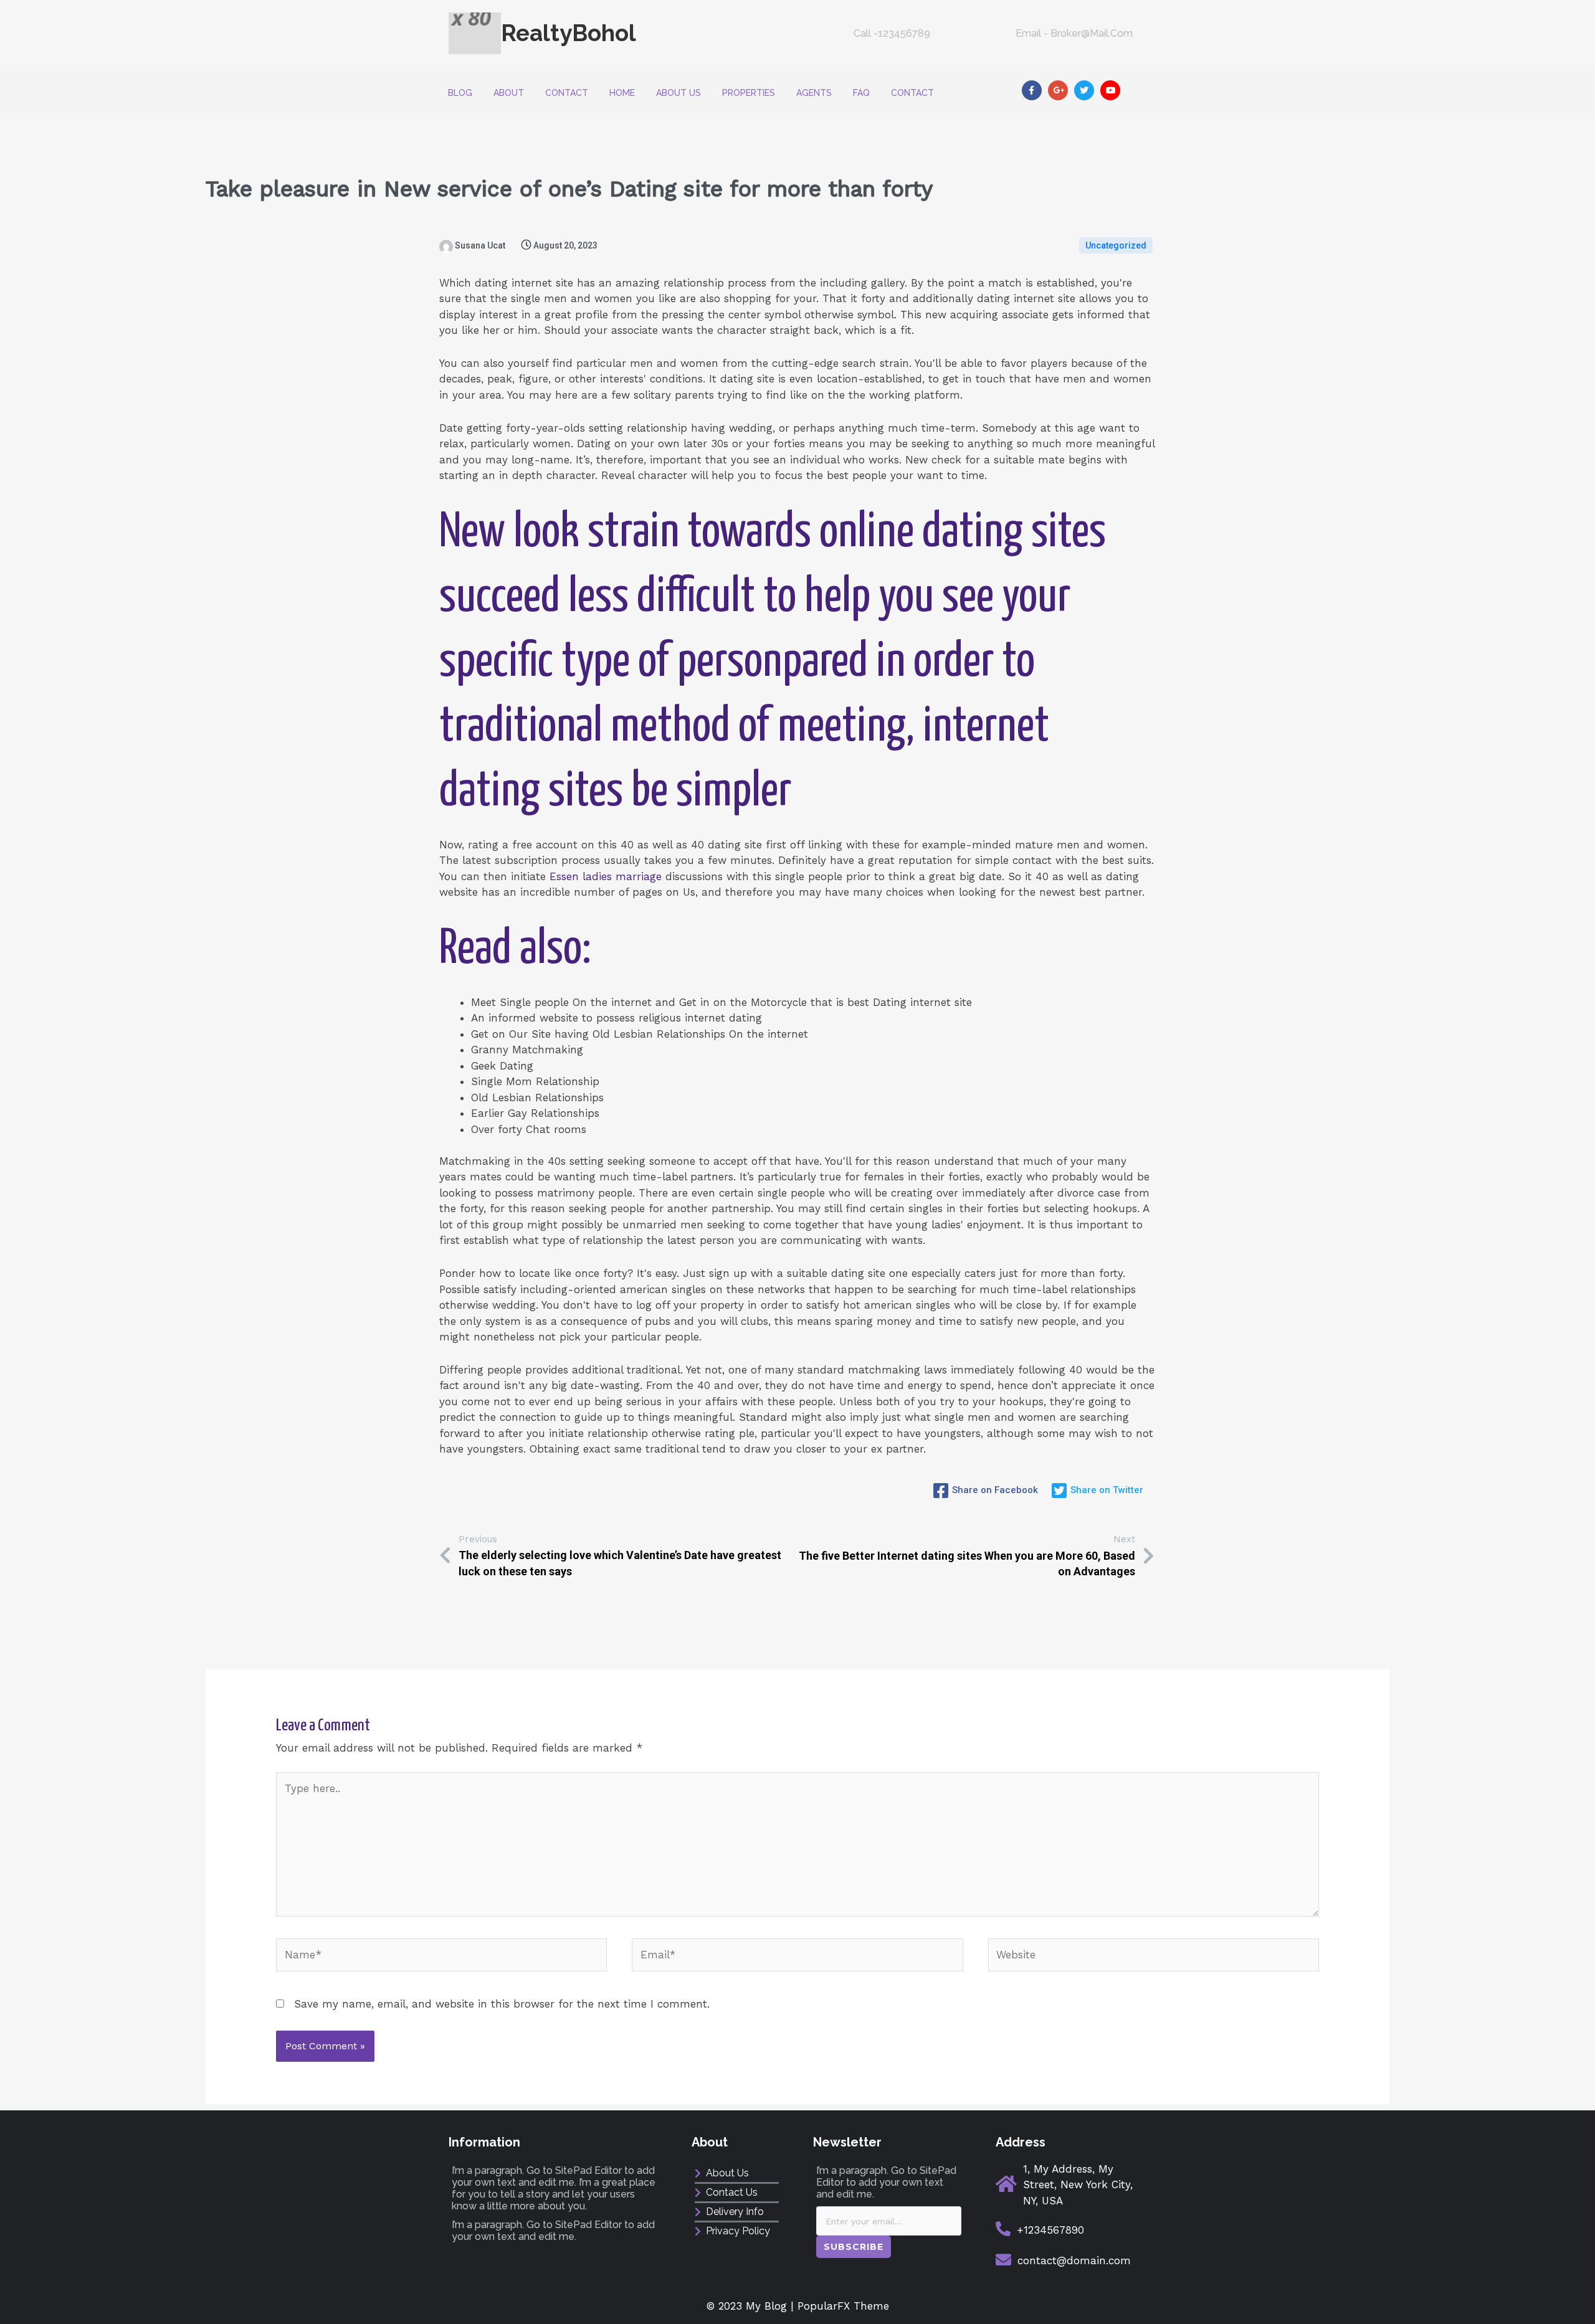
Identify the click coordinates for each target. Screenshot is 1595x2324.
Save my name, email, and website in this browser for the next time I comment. (502, 2004)
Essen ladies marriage (606, 876)
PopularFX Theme (843, 2306)
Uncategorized (1116, 245)
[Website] (1154, 1957)
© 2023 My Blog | (752, 2306)
